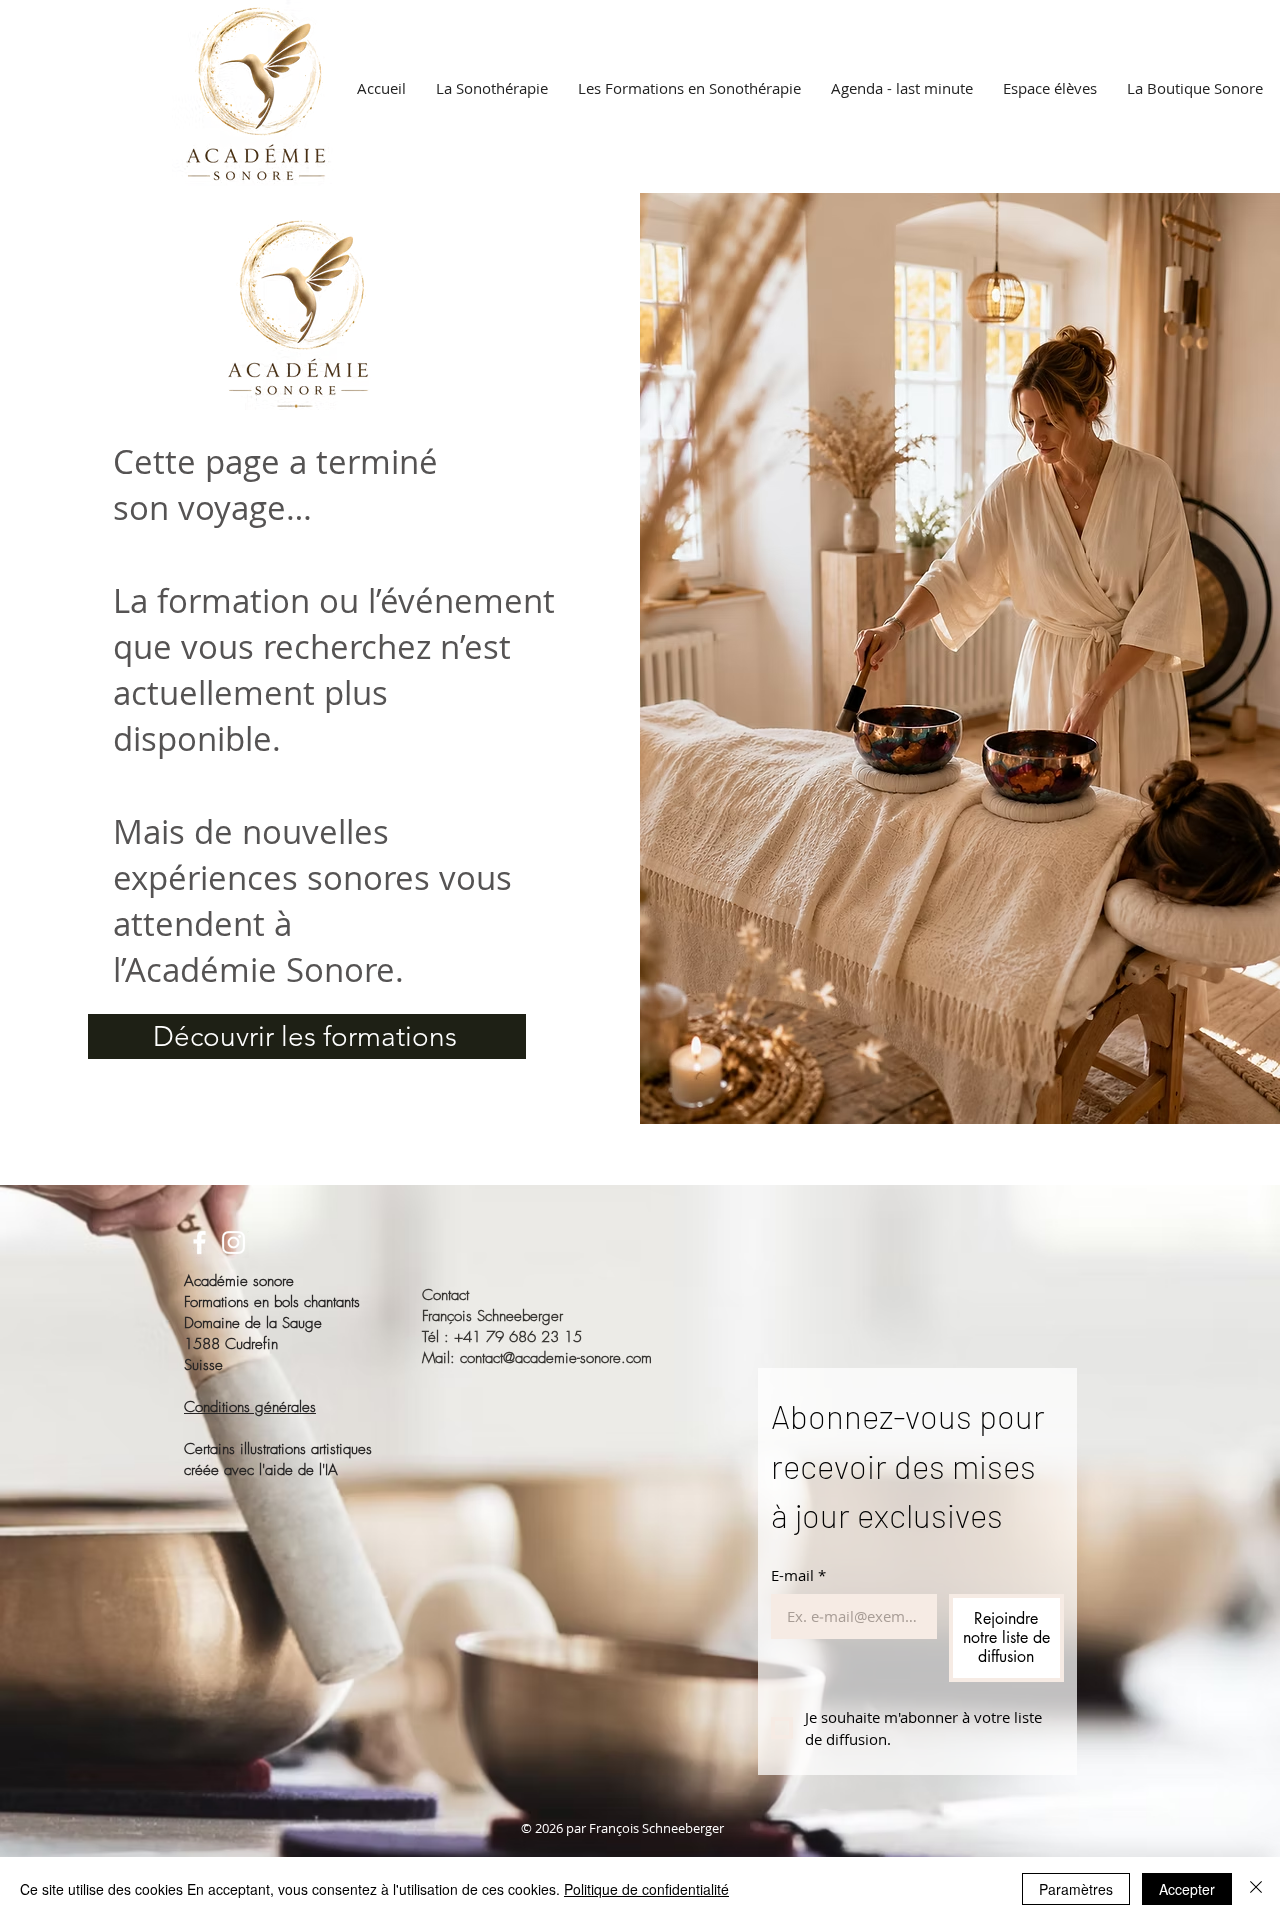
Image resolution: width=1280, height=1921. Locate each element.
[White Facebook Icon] (199, 1242)
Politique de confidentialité (646, 1889)
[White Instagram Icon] (233, 1242)
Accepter (1187, 1889)
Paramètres (1076, 1889)
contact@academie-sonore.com (556, 1358)
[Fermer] (1256, 1889)
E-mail (798, 1575)
